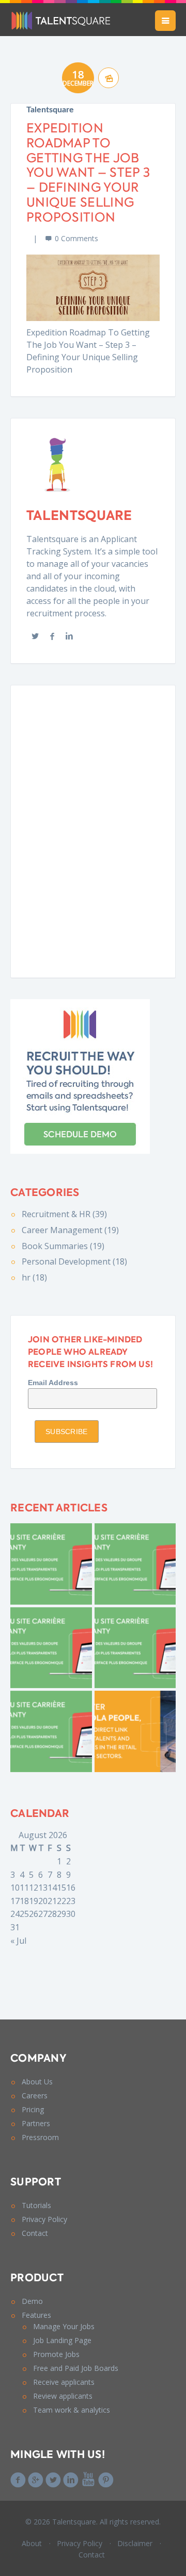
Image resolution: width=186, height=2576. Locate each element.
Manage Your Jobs (64, 2326)
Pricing (33, 2109)
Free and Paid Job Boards (76, 2368)
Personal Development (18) (74, 1261)
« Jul (18, 1941)
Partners (36, 2123)
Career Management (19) (70, 1230)
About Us (37, 2082)
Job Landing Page (62, 2340)
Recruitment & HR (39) (64, 1214)
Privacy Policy (44, 2219)
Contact (35, 2233)
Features (36, 2315)
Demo (32, 2301)
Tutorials (36, 2205)
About (32, 2543)
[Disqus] (93, 830)
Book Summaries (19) (63, 1246)
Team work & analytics (72, 2410)
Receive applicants (64, 2382)
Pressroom (40, 2137)
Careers (35, 2095)
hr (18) (34, 1277)
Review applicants (63, 2396)
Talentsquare (50, 110)
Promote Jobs (56, 2354)
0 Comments (76, 238)
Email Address (53, 1383)
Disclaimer (135, 2543)
